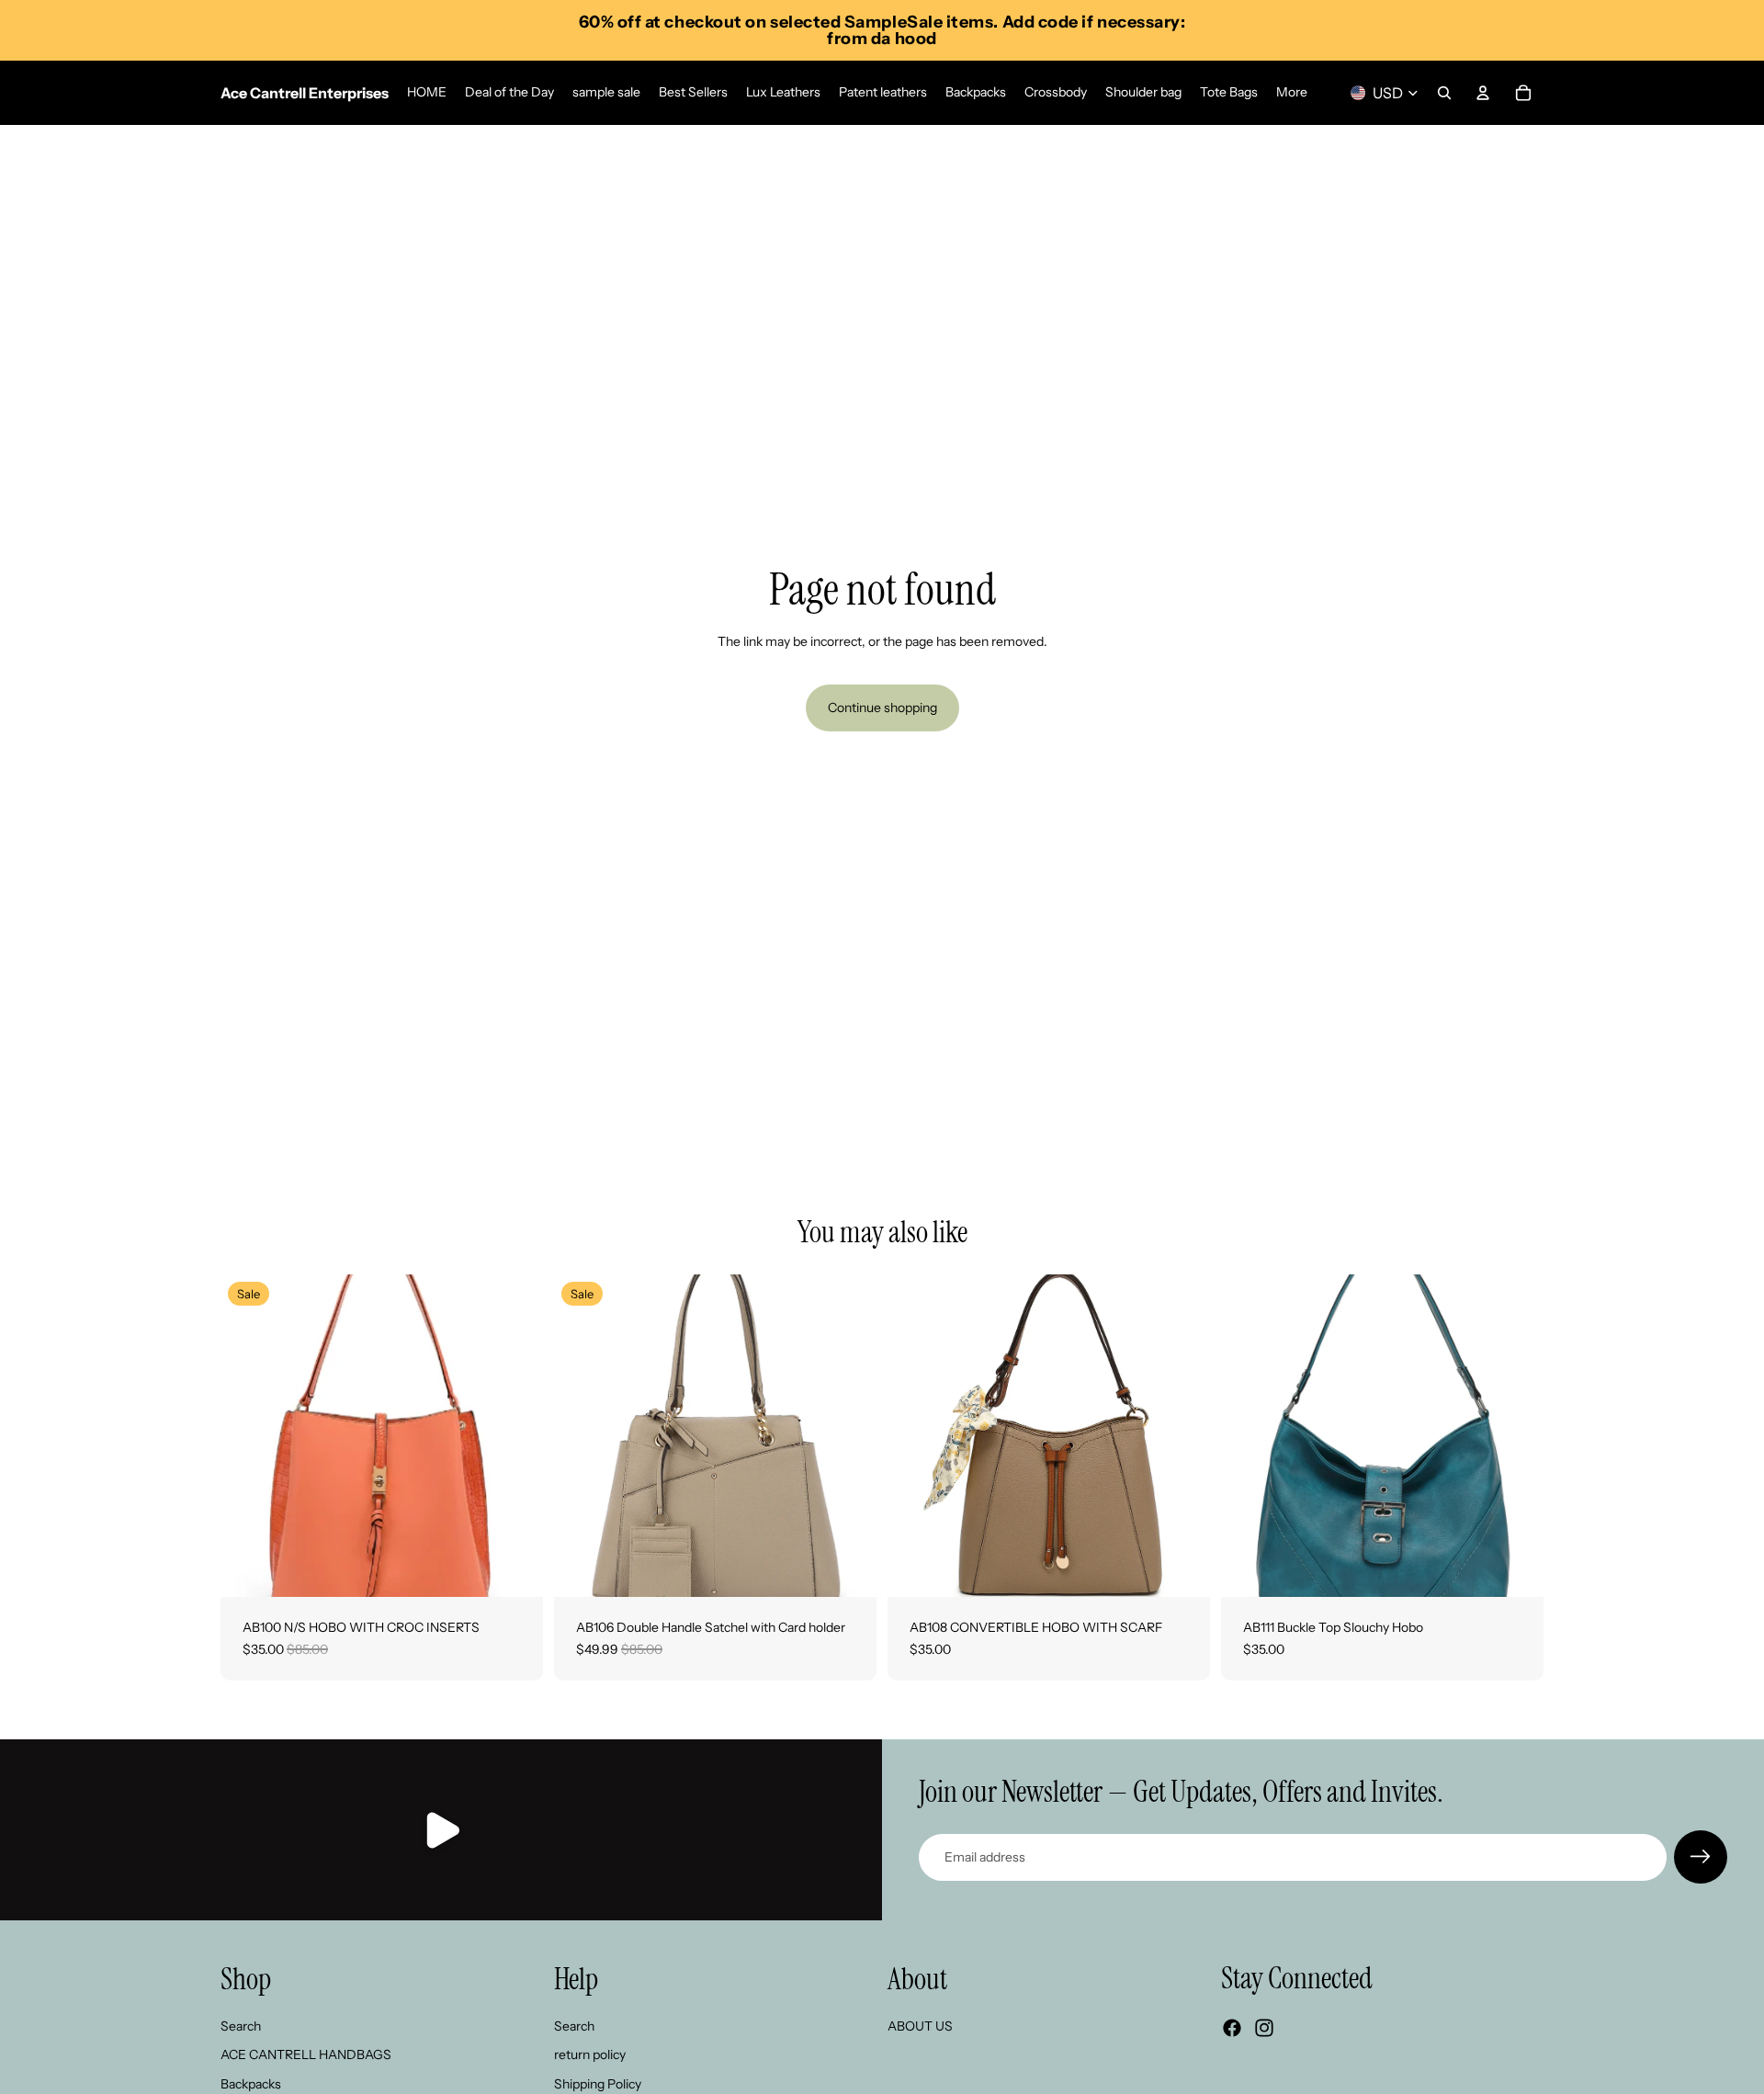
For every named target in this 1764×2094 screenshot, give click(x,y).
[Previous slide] (248, 1436)
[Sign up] (1701, 1857)
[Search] (1444, 93)
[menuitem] (1292, 93)
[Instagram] (1264, 2029)
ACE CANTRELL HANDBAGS (306, 2055)
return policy (590, 2055)
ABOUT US (920, 2026)
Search (241, 2026)
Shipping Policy (598, 2084)
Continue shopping (882, 707)
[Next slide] (515, 1436)
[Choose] (514, 1568)
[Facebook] (1232, 2029)
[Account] (1483, 93)
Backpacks (251, 2084)
